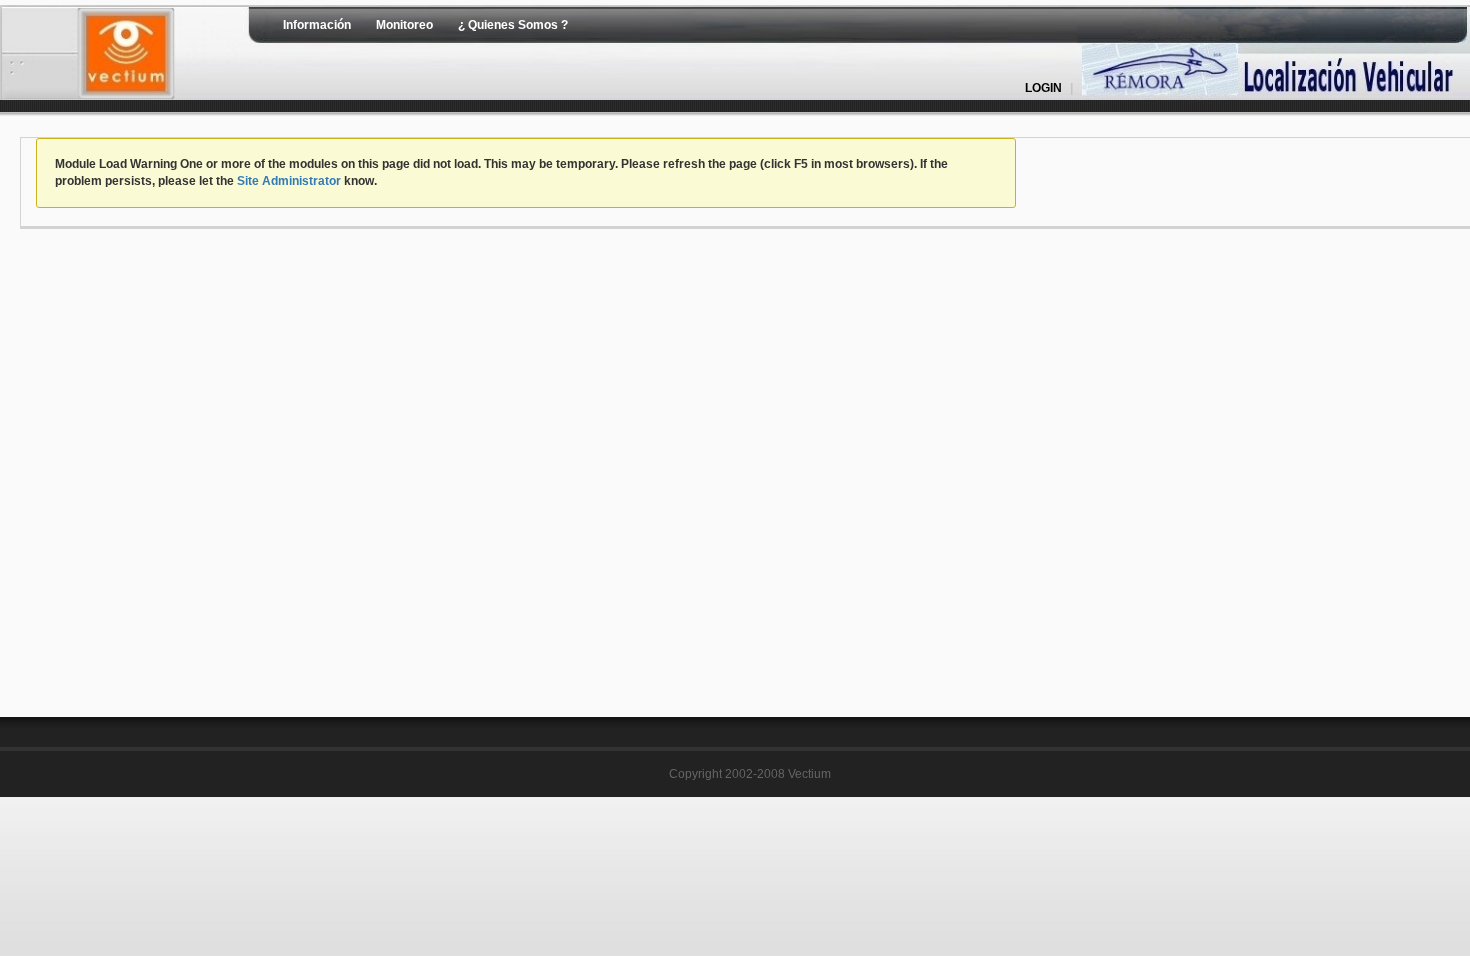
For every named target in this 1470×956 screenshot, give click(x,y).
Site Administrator (289, 181)
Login (1043, 88)
